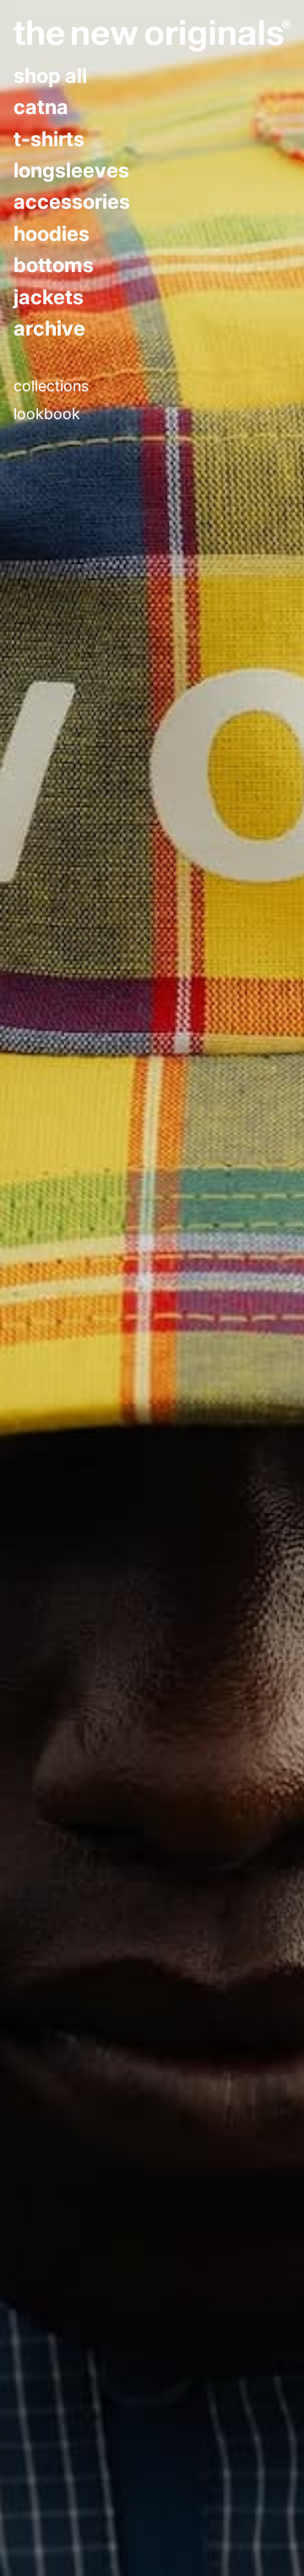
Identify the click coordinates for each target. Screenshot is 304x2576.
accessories (72, 202)
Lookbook (47, 414)
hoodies (52, 234)
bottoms (54, 265)
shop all (50, 76)
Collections (51, 386)
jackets (49, 297)
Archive (49, 329)
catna (41, 107)
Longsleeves (71, 171)
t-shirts (49, 139)
